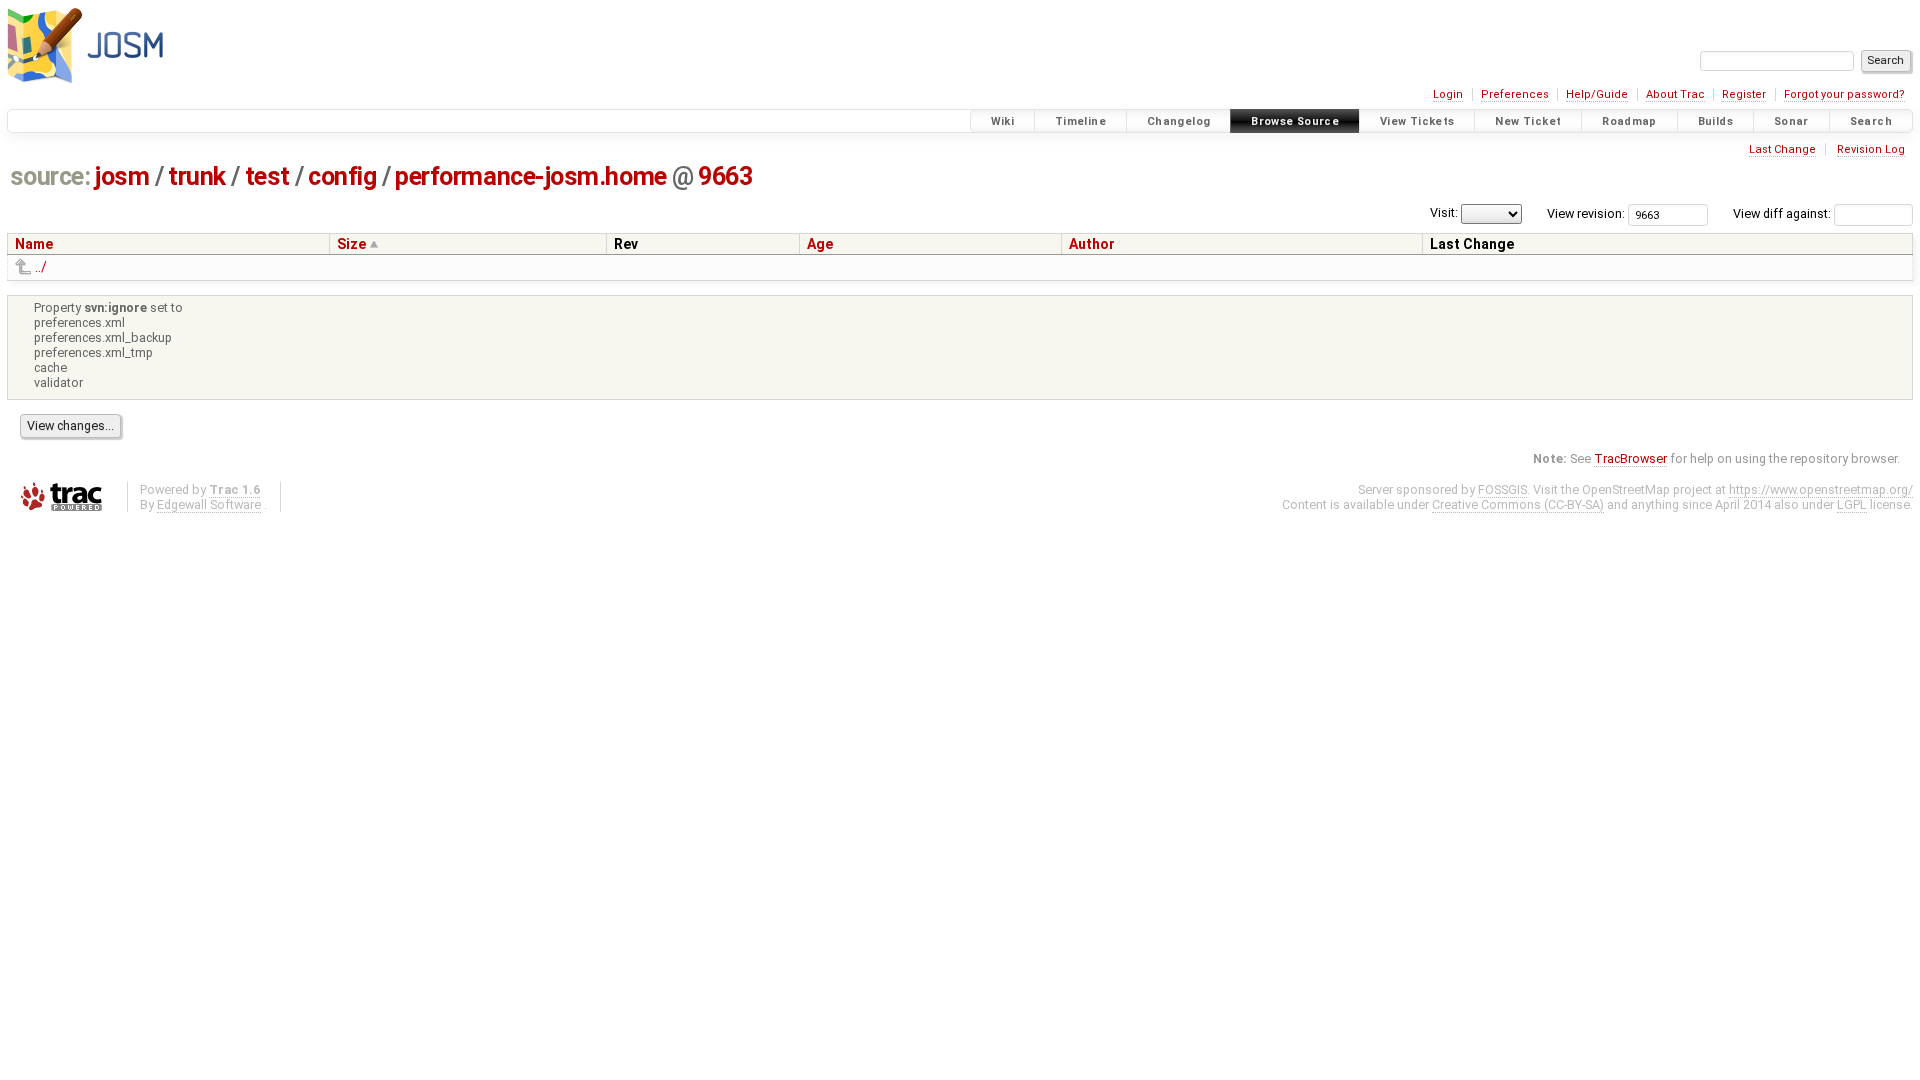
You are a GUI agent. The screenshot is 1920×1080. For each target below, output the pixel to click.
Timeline (1080, 121)
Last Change (1782, 149)
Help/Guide (1597, 94)
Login (1448, 94)
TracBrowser (1630, 458)
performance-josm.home (530, 176)
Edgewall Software (209, 504)
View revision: (1586, 213)
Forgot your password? (1844, 94)
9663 (725, 176)
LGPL (1852, 504)
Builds (1715, 121)
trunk (197, 176)
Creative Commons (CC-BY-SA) (1518, 504)
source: (50, 176)
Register (1744, 94)
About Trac (1675, 94)
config (342, 176)
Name (34, 244)
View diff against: (1783, 213)
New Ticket (1528, 121)
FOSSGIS (1502, 489)
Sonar (1791, 121)
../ (41, 267)
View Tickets (1417, 121)
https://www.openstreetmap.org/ (1821, 489)
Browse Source (1295, 121)
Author (1092, 244)
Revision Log (1871, 149)
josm (122, 176)
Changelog (1178, 121)
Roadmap (1629, 121)
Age (820, 244)
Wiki (1003, 121)
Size (351, 244)
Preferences (1515, 94)
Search (1871, 121)
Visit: (1444, 212)
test (267, 176)
